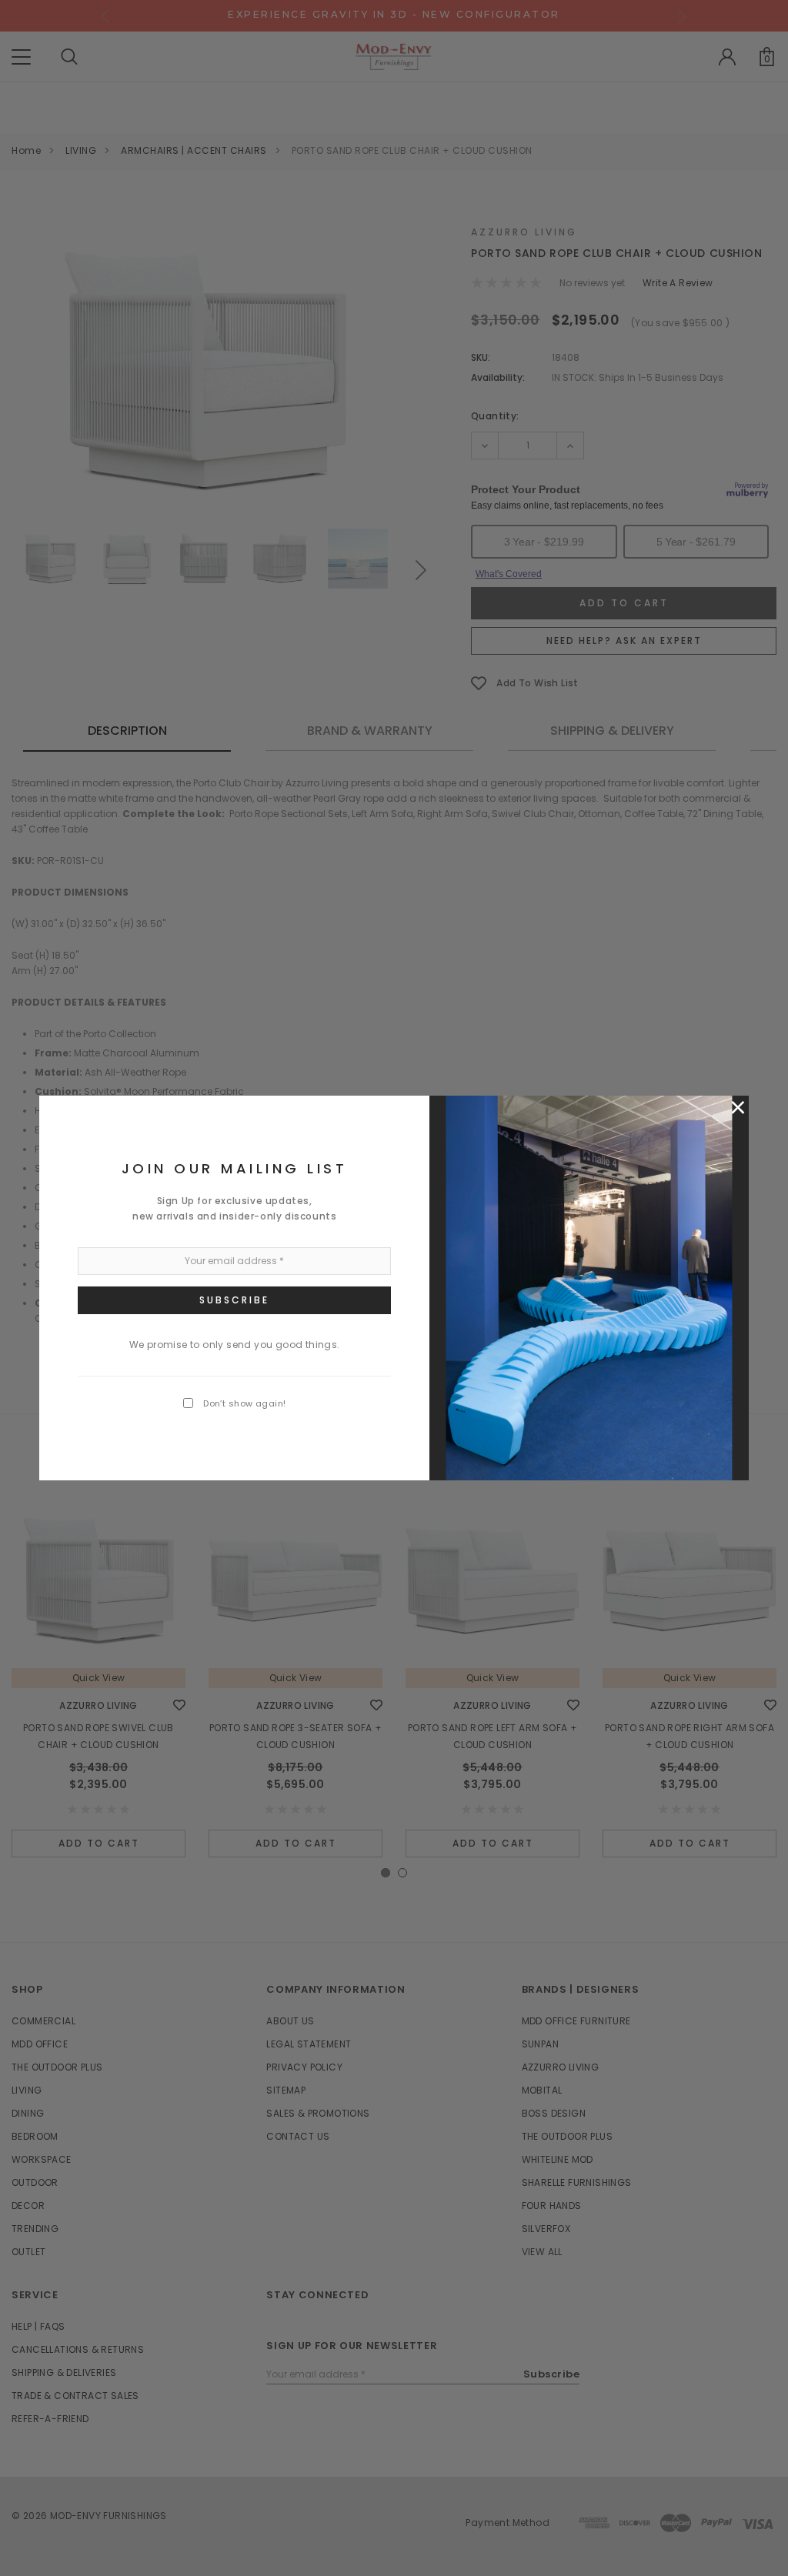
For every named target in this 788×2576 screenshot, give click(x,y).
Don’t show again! (244, 1403)
